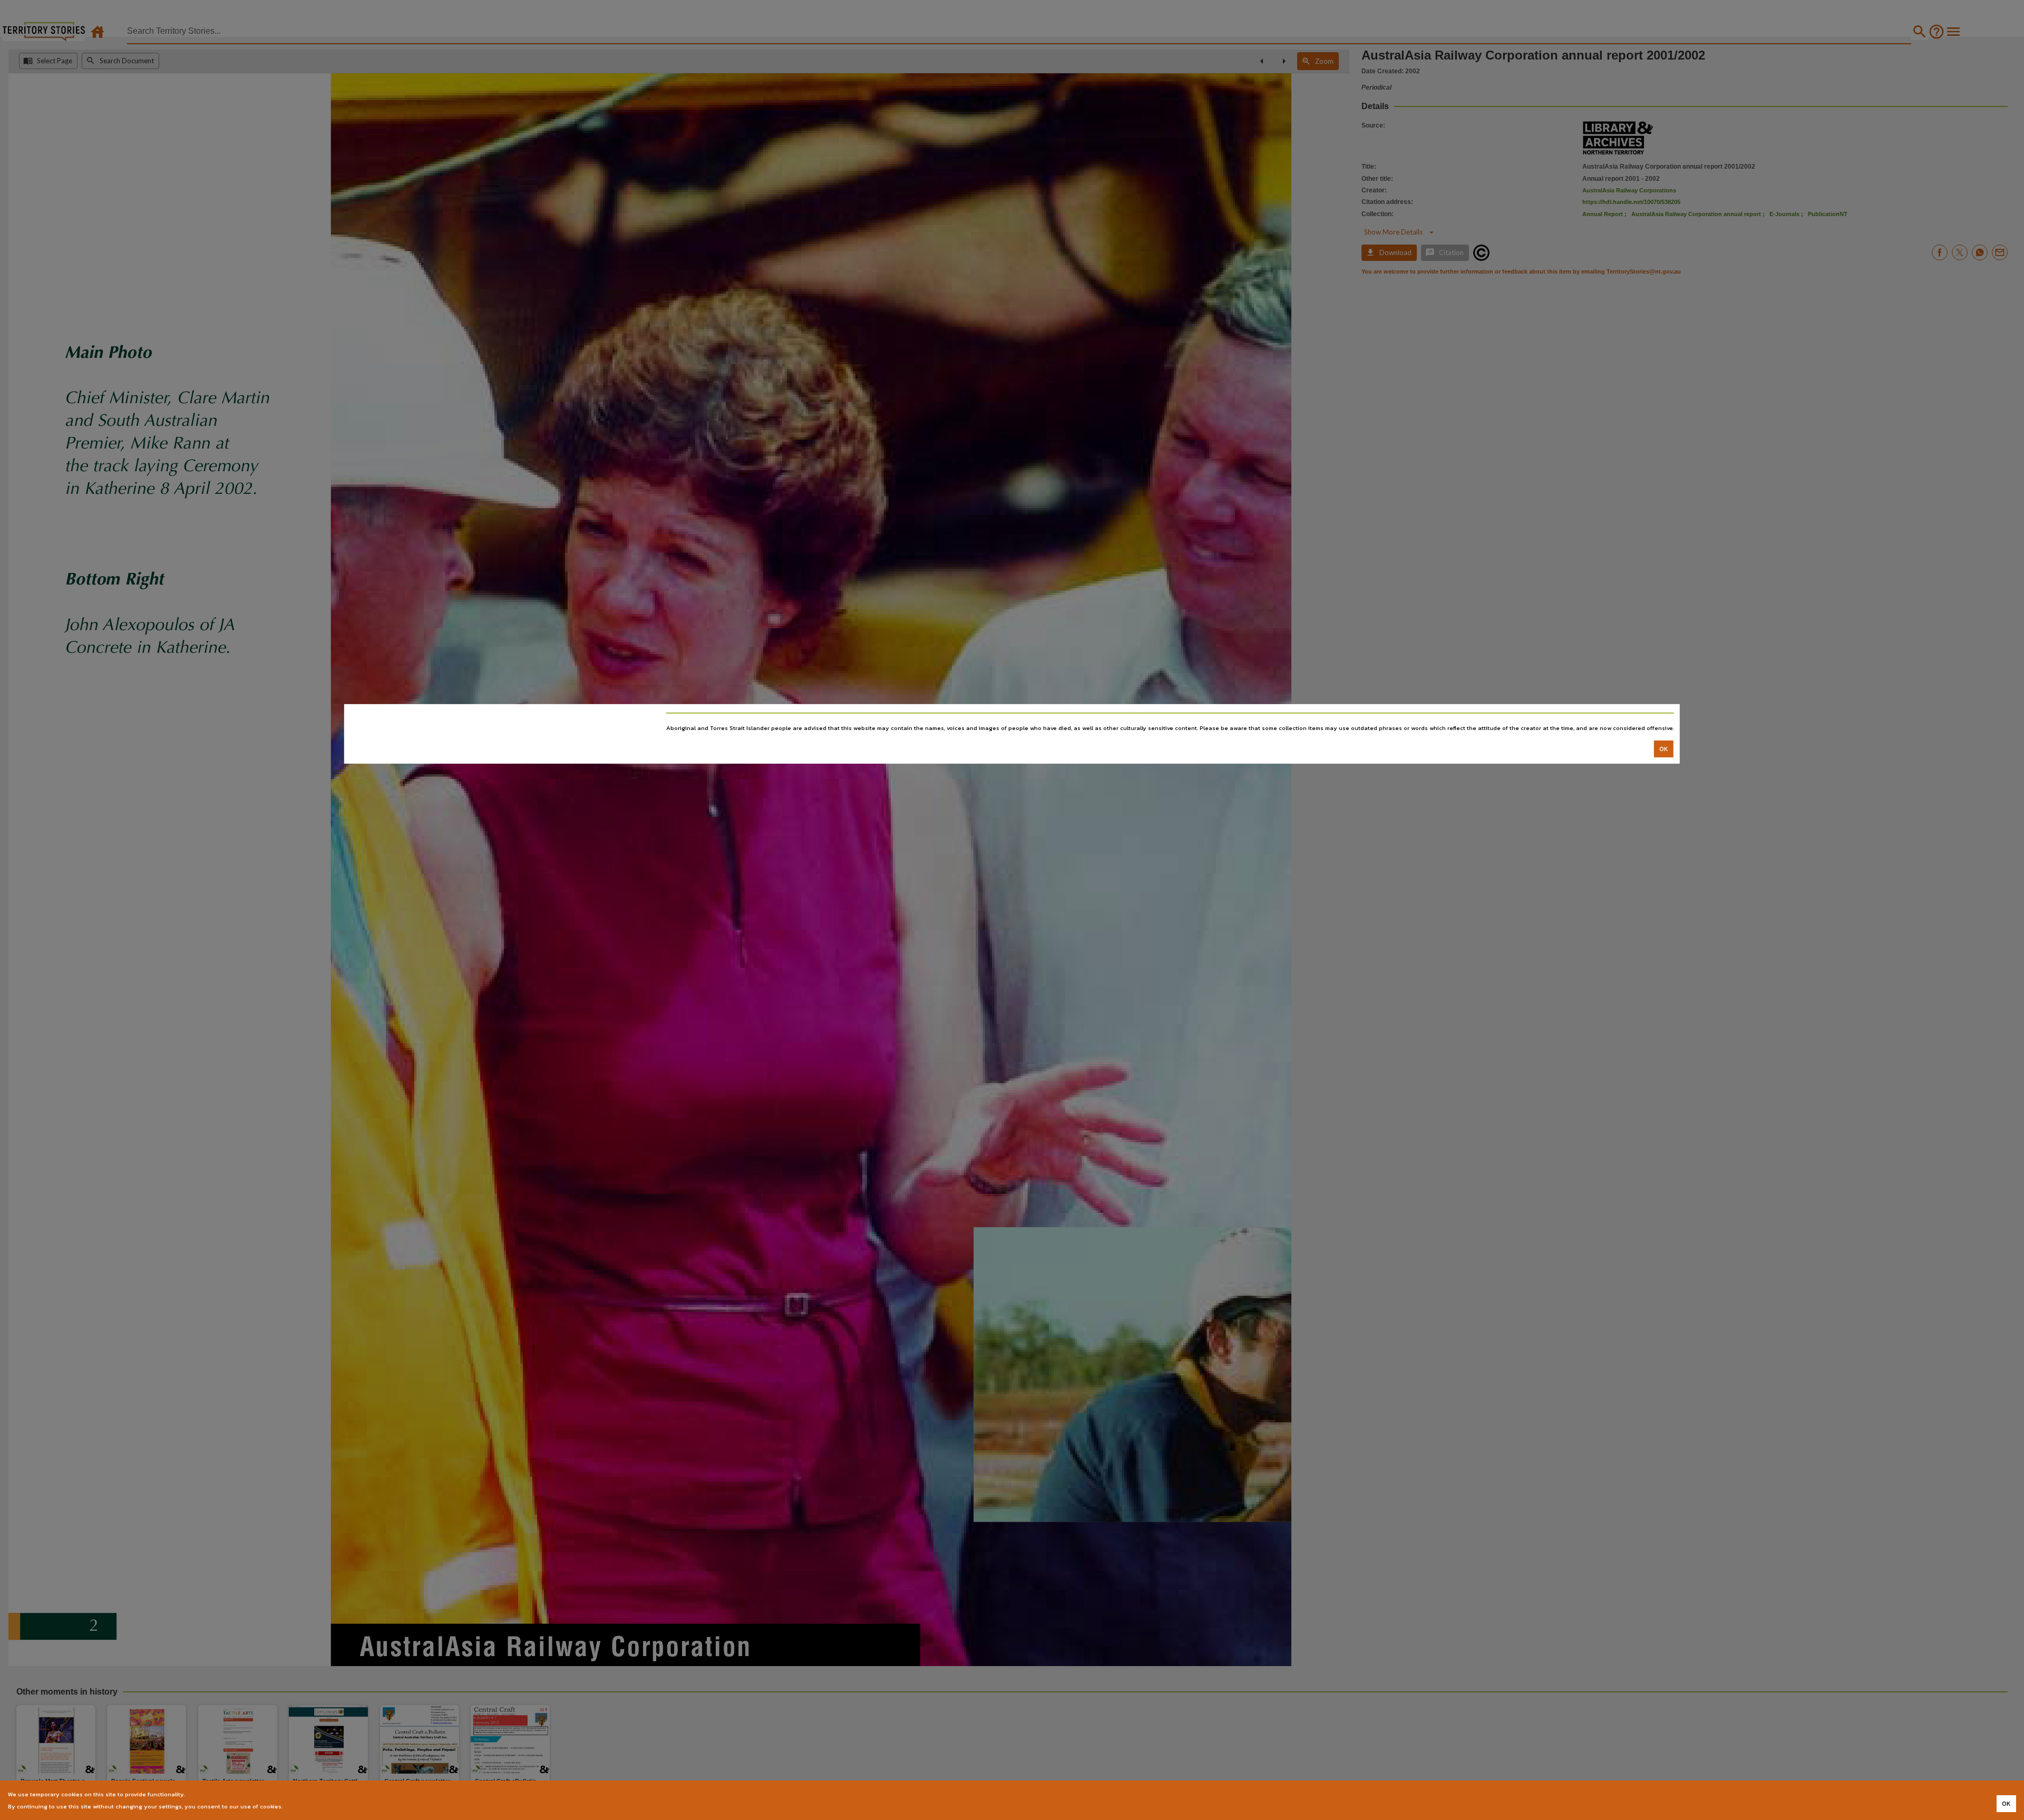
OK (1664, 748)
